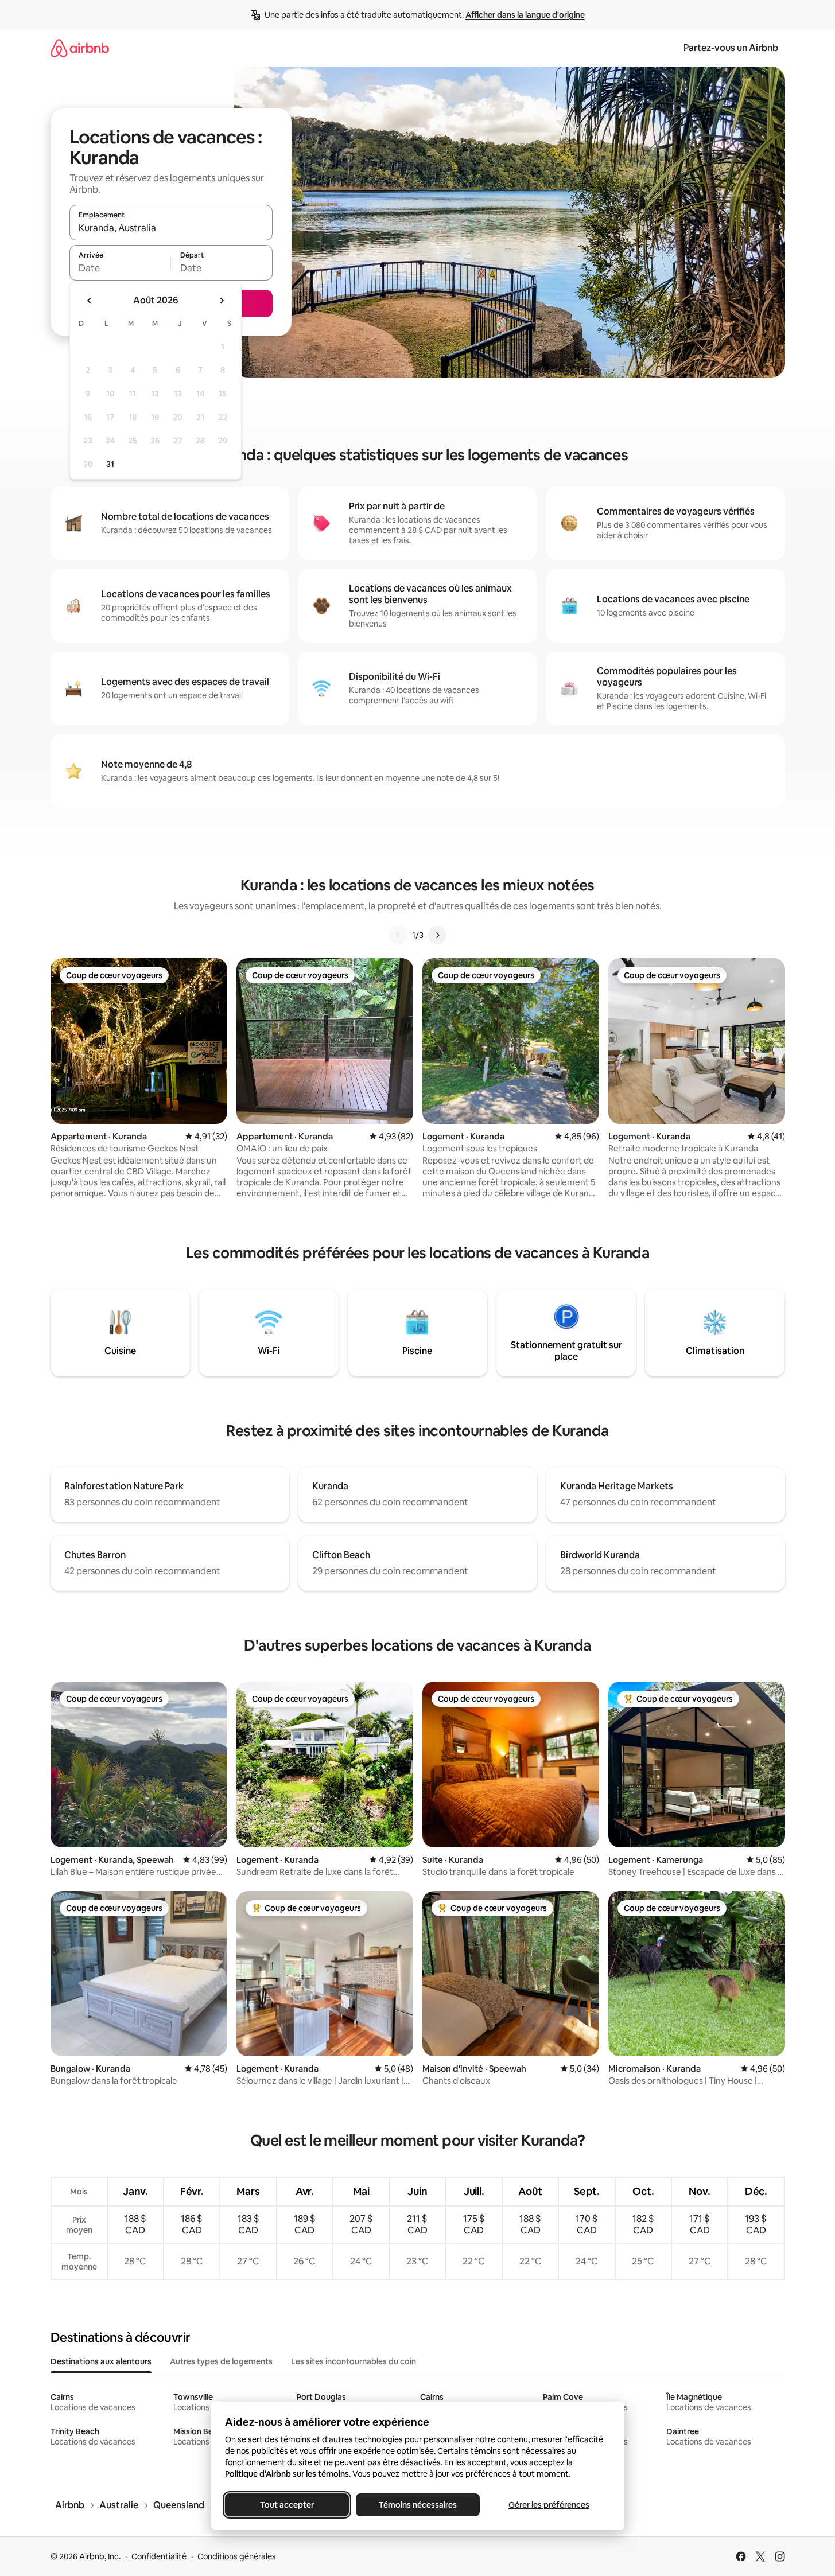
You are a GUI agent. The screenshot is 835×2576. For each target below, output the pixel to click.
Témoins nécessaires (418, 2505)
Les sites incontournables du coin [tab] (354, 2361)
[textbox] (120, 268)
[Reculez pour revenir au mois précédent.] (90, 301)
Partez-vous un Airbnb (731, 48)
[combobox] (171, 228)
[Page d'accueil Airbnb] (80, 48)
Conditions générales (237, 2556)
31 (110, 464)
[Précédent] (398, 935)
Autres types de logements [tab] (221, 2361)
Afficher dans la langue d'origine (525, 15)
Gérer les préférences (548, 2505)
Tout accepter (287, 2505)
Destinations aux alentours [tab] (101, 2361)
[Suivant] (437, 935)
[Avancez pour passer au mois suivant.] (222, 301)
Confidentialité (159, 2556)
